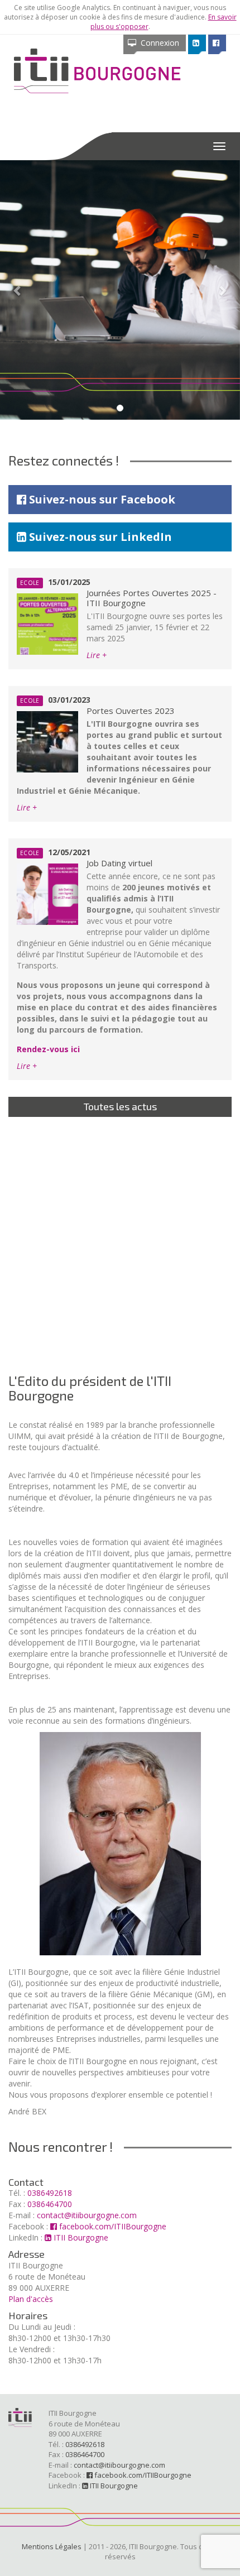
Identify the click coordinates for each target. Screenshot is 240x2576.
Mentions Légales (52, 2546)
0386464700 (50, 2204)
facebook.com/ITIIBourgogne (112, 2226)
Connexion (158, 43)
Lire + (97, 655)
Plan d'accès (31, 2299)
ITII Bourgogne (80, 2237)
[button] (18, 290)
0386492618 (50, 2193)
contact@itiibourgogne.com (87, 2215)
